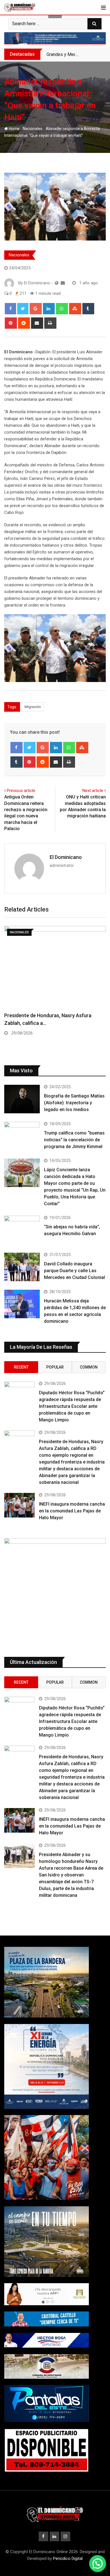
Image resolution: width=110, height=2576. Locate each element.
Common (89, 1367)
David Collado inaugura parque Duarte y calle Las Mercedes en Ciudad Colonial (74, 1271)
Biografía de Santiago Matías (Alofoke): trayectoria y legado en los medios (74, 1103)
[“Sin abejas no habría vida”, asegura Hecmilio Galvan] (22, 1230)
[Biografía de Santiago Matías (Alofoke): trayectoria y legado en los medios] (22, 1099)
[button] (98, 2564)
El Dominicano (66, 857)
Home (14, 129)
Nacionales (33, 129)
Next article (93, 791)
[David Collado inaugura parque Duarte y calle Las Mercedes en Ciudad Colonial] (22, 1267)
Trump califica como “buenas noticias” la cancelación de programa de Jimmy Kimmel (74, 1140)
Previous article (21, 791)
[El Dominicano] (63, 283)
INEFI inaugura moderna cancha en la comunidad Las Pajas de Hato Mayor (72, 1511)
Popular (55, 1367)
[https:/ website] (57, 283)
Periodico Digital (68, 2558)
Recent (21, 1367)
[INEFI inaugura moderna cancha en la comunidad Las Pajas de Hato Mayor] (19, 1505)
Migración (33, 707)
